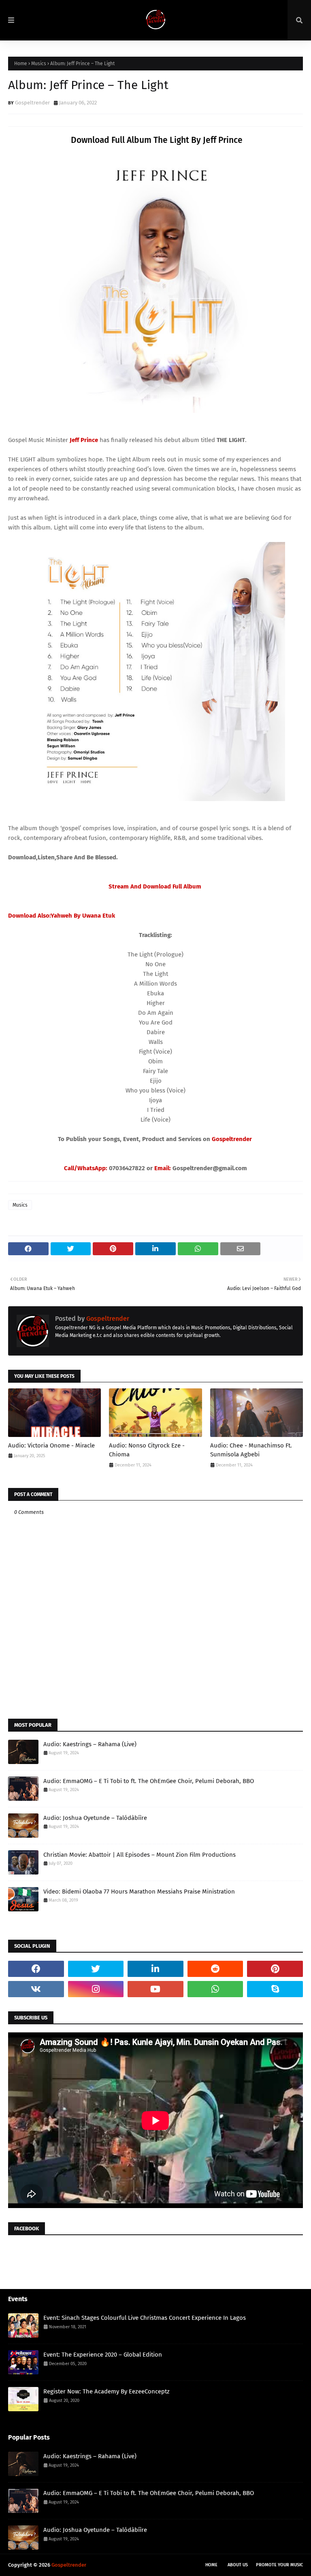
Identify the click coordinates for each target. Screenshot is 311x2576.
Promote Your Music (279, 2565)
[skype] (275, 1989)
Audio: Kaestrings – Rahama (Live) (90, 1744)
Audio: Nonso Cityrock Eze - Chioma (147, 1450)
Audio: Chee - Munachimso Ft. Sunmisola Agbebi (251, 1450)
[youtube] (155, 1989)
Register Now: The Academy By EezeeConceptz (107, 2391)
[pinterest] (275, 1969)
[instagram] (96, 1989)
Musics (39, 64)
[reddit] (215, 1969)
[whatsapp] (215, 1989)
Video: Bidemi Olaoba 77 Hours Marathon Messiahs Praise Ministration (139, 1892)
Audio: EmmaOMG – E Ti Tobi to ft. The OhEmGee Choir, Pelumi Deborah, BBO (149, 1781)
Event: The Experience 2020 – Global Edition (103, 2355)
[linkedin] (155, 1969)
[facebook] (36, 1969)
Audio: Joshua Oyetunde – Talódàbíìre (95, 1818)
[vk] (36, 1989)
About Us (238, 2565)
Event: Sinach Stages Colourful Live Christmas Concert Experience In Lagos (145, 2318)
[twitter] (96, 1969)
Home (21, 64)
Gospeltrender (32, 103)
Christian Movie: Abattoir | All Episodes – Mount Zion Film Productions (140, 1855)
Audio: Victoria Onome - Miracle (51, 1445)
